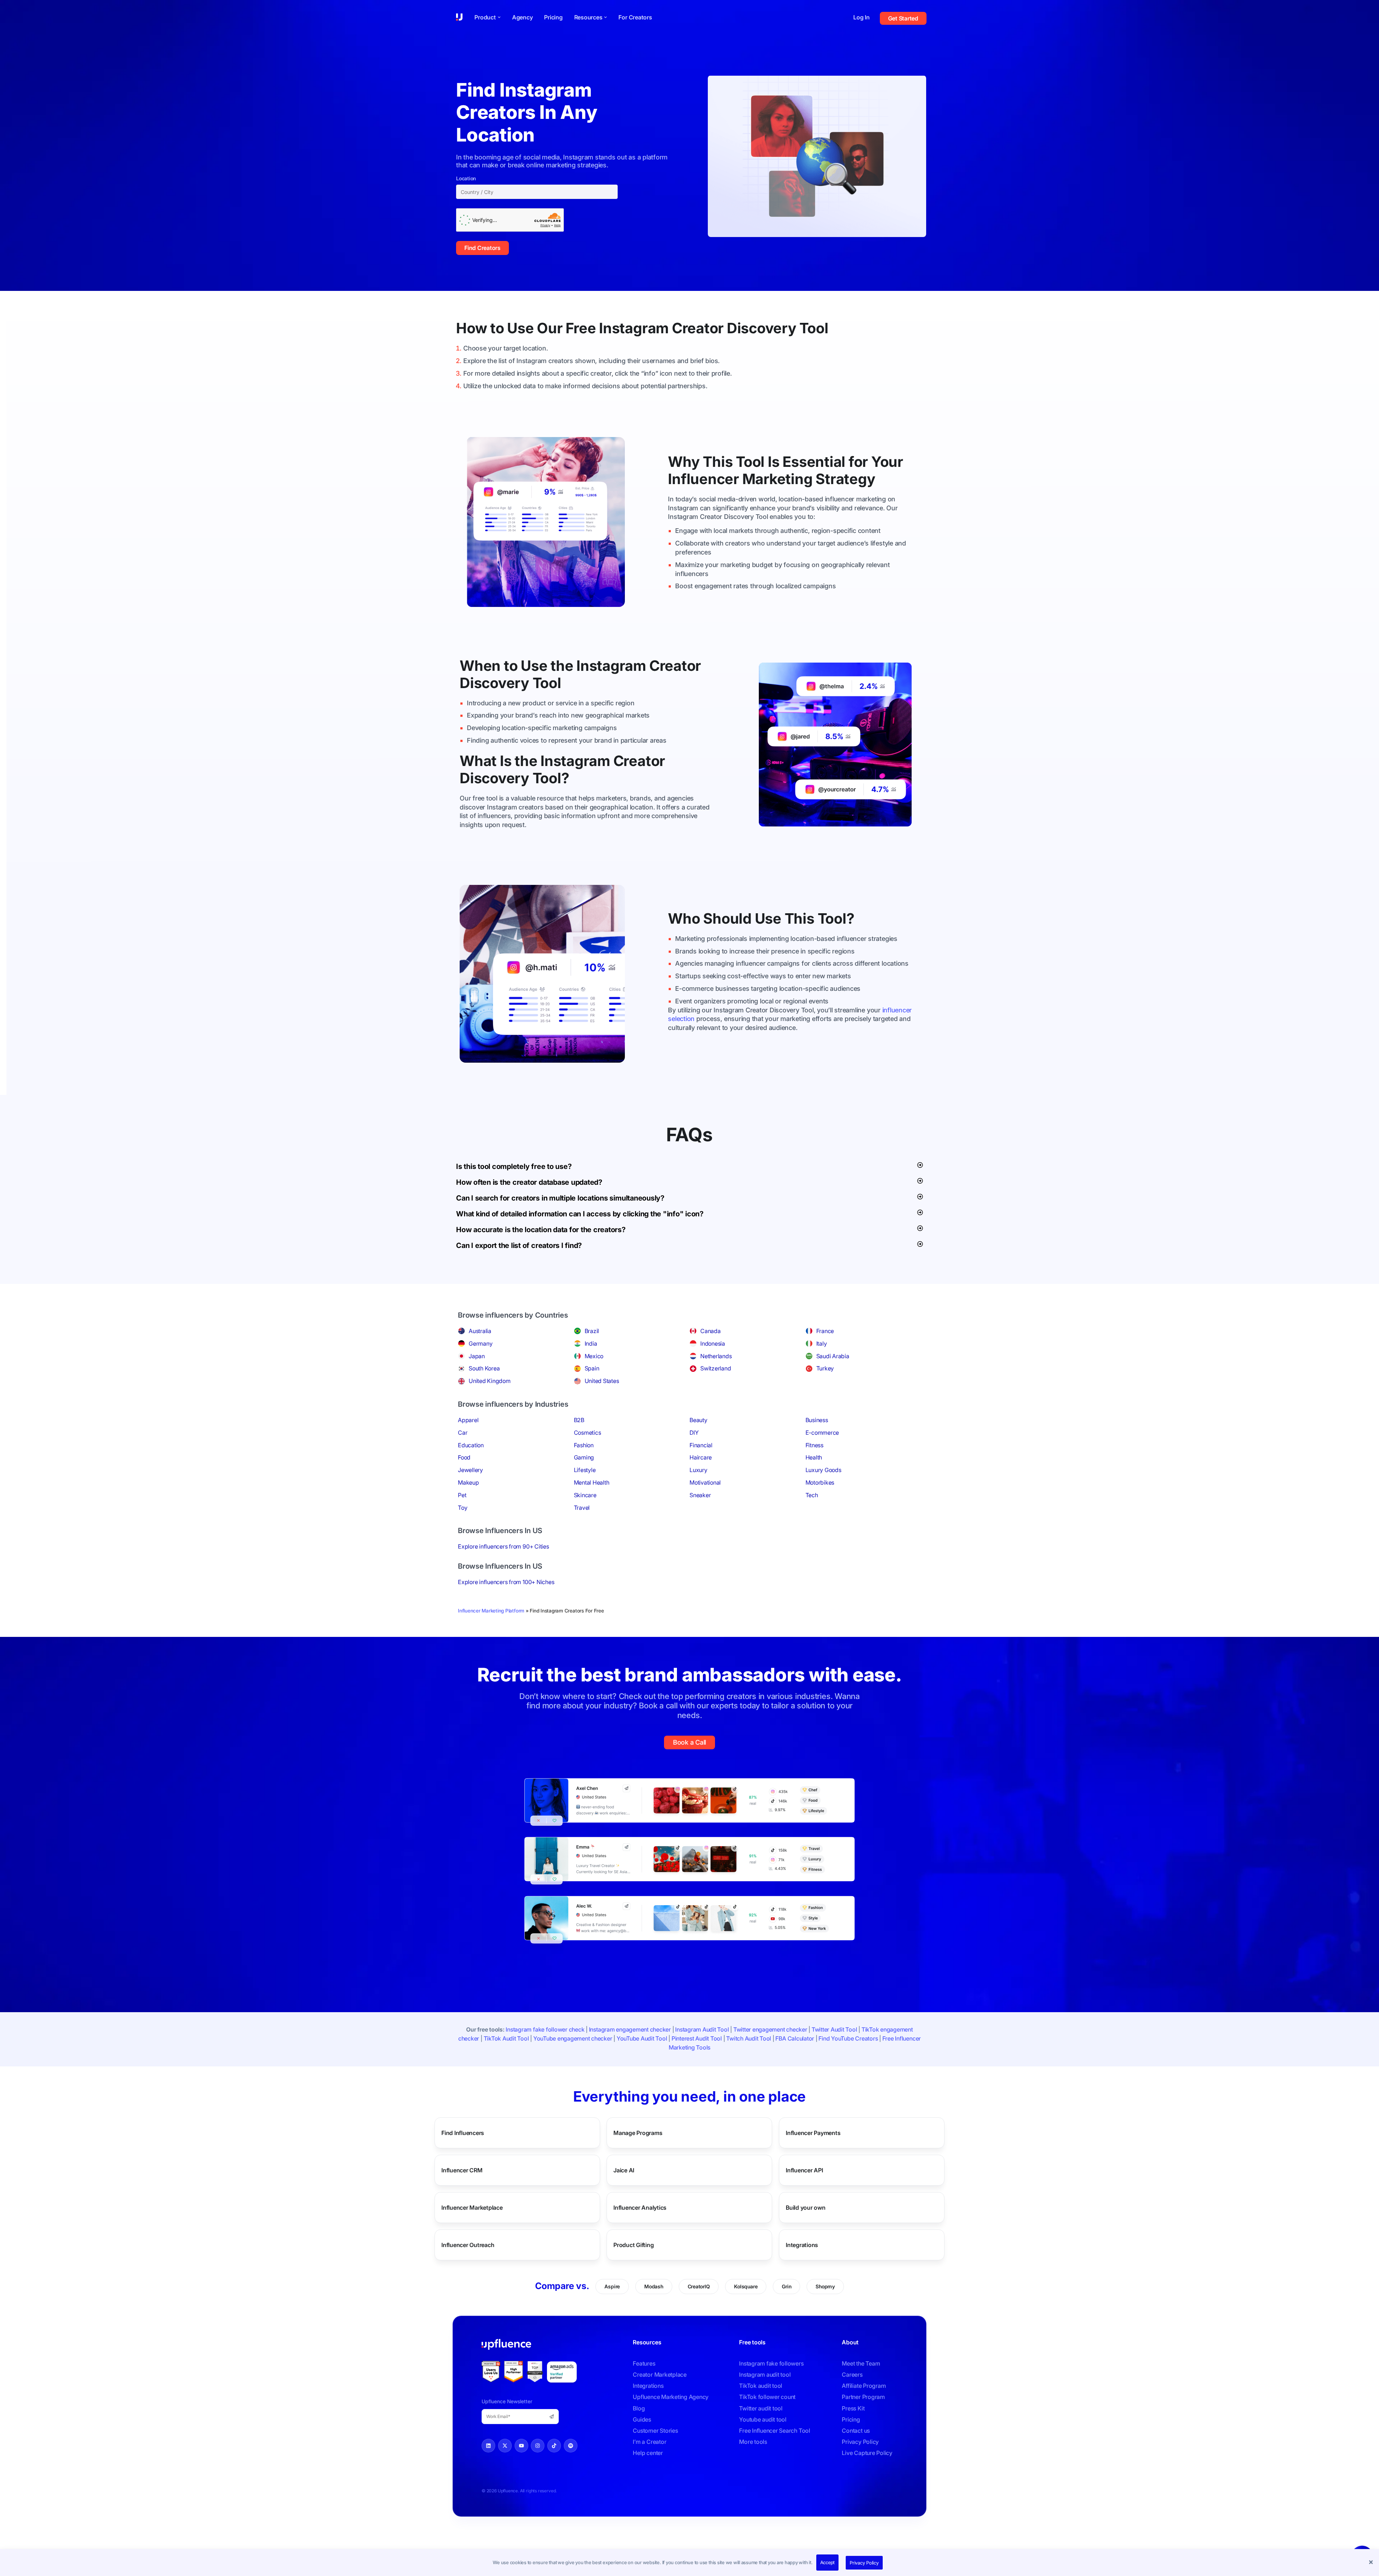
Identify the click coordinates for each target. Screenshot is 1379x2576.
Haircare (701, 1457)
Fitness (814, 1445)
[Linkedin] (488, 2446)
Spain (592, 1368)
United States (602, 1381)
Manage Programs (638, 2132)
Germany (480, 1343)
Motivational (705, 1482)
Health (814, 1457)
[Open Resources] (605, 17)
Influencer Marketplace (472, 2207)
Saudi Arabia (833, 1356)
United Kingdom (490, 1381)
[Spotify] (571, 2446)
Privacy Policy (864, 2563)
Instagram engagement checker (630, 2029)
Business (817, 1420)
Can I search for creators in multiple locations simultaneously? (560, 1198)
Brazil (592, 1331)
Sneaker (700, 1495)
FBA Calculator (795, 2038)
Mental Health (592, 1482)
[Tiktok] (554, 2446)
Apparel (468, 1420)
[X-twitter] (505, 2446)
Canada (711, 1331)
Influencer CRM (462, 2170)
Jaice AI (624, 2170)
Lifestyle (585, 1470)
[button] (1372, 2563)
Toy (463, 1508)
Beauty (698, 1420)
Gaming (584, 1457)
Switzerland (716, 1368)
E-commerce (822, 1433)
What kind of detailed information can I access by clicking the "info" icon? (580, 1214)
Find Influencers (463, 2132)
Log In (862, 17)
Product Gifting (633, 2245)
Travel (582, 1508)
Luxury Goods (823, 1470)
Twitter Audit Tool (834, 2029)
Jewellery (470, 1470)
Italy (822, 1343)
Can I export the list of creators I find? (519, 1245)
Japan (477, 1356)
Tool (814, 328)
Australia (480, 1331)
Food (464, 1457)
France (825, 1331)
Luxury (698, 1470)
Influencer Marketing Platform (491, 1611)
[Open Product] (499, 17)
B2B (579, 1420)
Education (471, 1445)
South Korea (484, 1368)
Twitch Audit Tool (749, 2038)
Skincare (585, 1495)
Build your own (806, 2207)
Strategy (845, 479)
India (591, 1343)
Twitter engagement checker (770, 2029)
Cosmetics (588, 1433)
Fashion (584, 1445)
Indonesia (713, 1343)
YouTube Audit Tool (642, 2038)
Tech (812, 1495)
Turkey (825, 1368)
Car (463, 1433)
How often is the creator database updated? (529, 1182)
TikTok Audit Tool (506, 2038)
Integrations (802, 2245)
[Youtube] (521, 2446)
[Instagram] (538, 2446)
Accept (828, 2562)
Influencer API (804, 2170)
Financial (701, 1445)
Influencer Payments (813, 2132)
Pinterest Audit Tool (697, 2038)
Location (466, 178)
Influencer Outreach (468, 2245)
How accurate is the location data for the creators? (541, 1230)
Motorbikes (820, 1482)
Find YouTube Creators (848, 2038)
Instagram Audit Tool (702, 2029)
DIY (694, 1433)
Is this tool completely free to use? (514, 1166)
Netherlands (716, 1356)
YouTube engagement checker (573, 2038)
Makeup (468, 1482)
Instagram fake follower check (545, 2029)
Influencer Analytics (640, 2207)
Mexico (594, 1356)
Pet (462, 1495)
